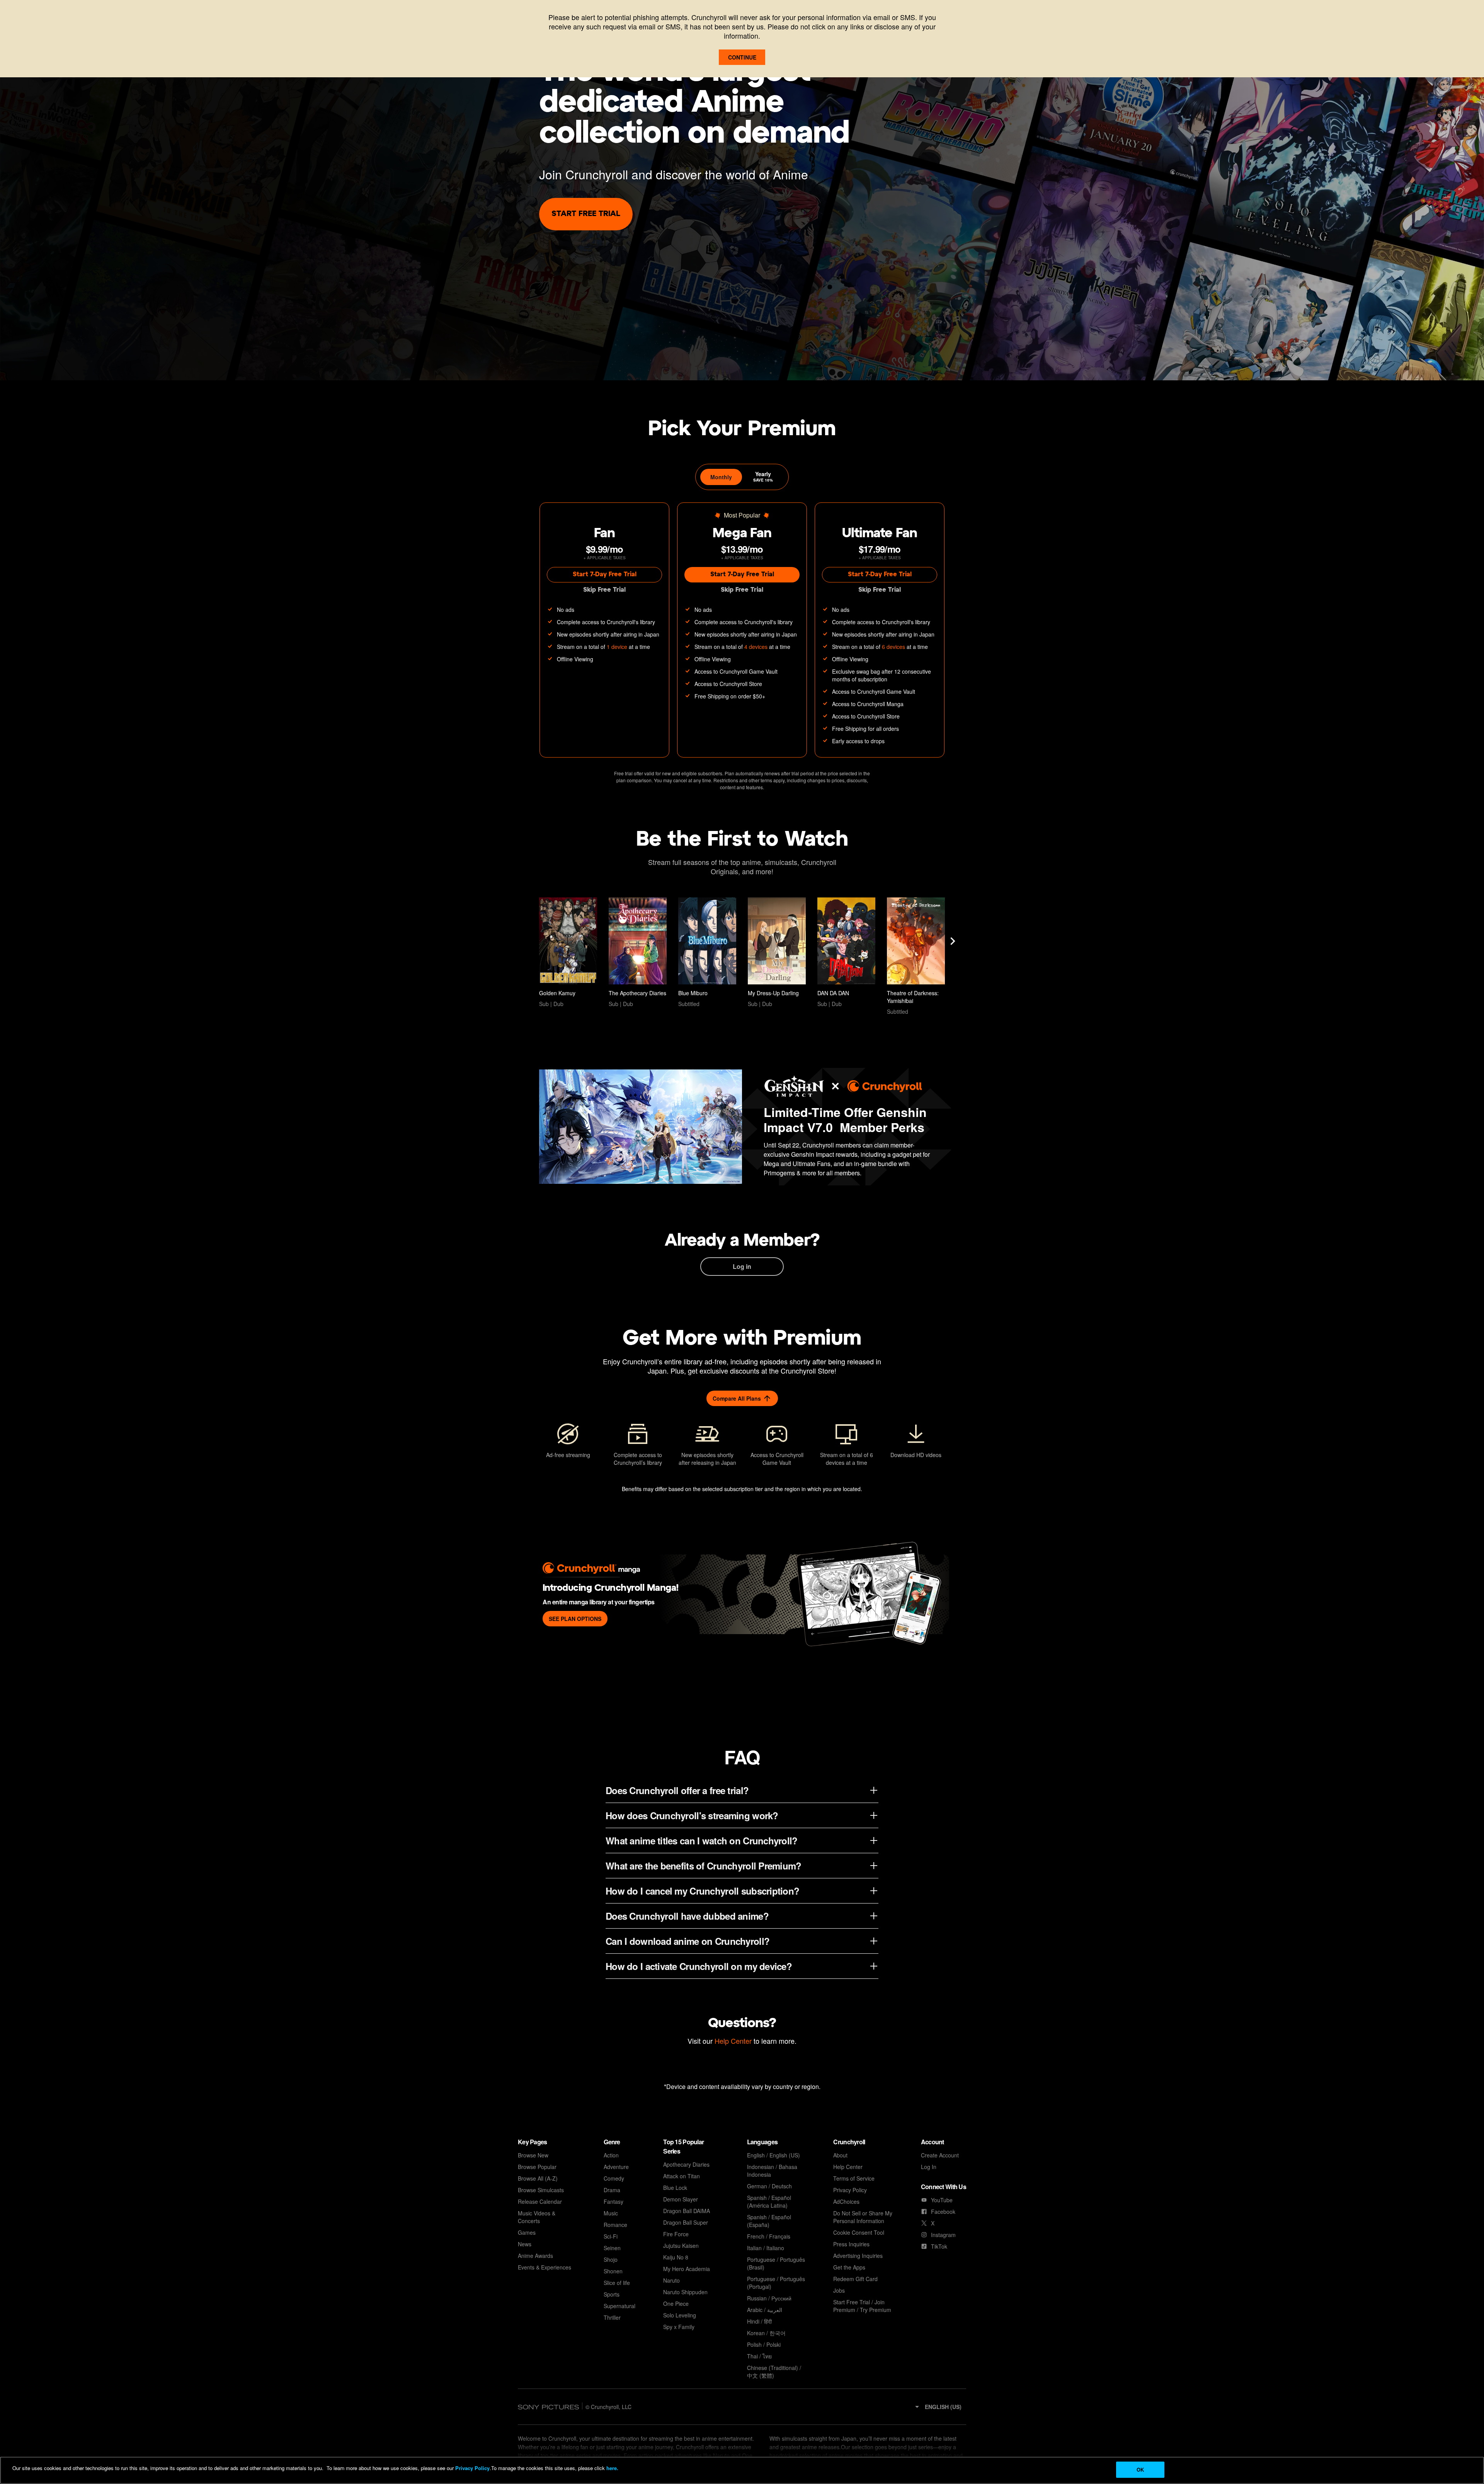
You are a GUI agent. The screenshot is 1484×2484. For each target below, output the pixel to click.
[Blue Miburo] (707, 953)
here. (612, 2468)
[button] (938, 2407)
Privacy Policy (472, 2468)
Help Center (733, 2041)
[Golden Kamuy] (568, 953)
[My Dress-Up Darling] (777, 953)
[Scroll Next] (953, 941)
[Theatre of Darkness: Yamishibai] (916, 956)
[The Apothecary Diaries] (638, 953)
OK (1140, 2470)
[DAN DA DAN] (846, 953)
